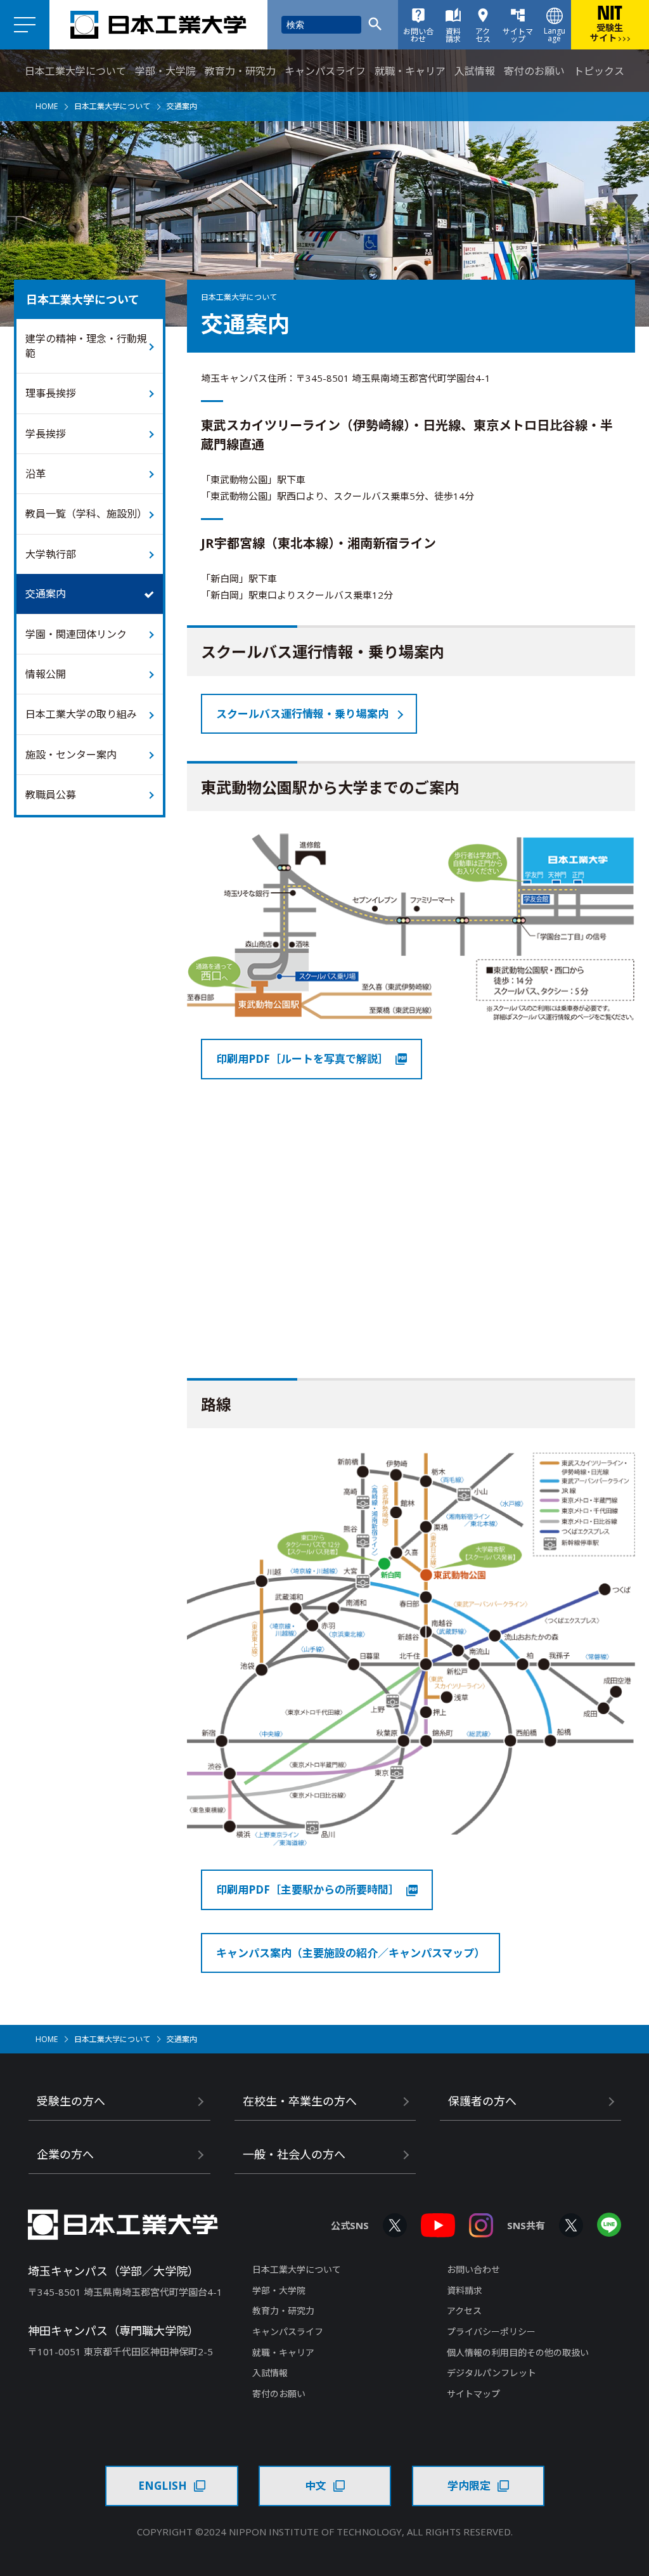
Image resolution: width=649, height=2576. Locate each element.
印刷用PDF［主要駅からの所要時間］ (308, 1890)
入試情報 (475, 71)
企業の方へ (65, 2154)
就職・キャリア (410, 71)
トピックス (599, 71)
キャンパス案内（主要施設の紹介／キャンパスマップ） (350, 1953)
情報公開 (46, 674)
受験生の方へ (71, 2101)
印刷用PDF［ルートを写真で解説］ (302, 1059)
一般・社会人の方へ (294, 2154)
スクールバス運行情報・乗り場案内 (302, 714)
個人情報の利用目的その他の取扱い (518, 2352)
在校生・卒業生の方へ (300, 2101)
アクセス (464, 2311)
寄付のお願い (534, 71)
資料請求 (465, 2290)
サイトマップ (473, 2394)
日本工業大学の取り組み (81, 714)
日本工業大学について (75, 71)
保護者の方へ (482, 2101)
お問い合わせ (473, 2269)
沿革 (35, 474)
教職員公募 (51, 795)
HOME (47, 106)
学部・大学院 (165, 71)
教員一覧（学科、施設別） (86, 514)
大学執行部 (51, 554)
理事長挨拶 (51, 393)
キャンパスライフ (325, 71)
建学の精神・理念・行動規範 (86, 346)
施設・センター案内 (71, 755)
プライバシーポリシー (491, 2332)
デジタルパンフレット (492, 2373)
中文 (316, 2486)
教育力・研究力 (240, 71)
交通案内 (46, 594)
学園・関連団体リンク (76, 634)
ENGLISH (163, 2486)
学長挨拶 (46, 434)
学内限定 (469, 2486)
